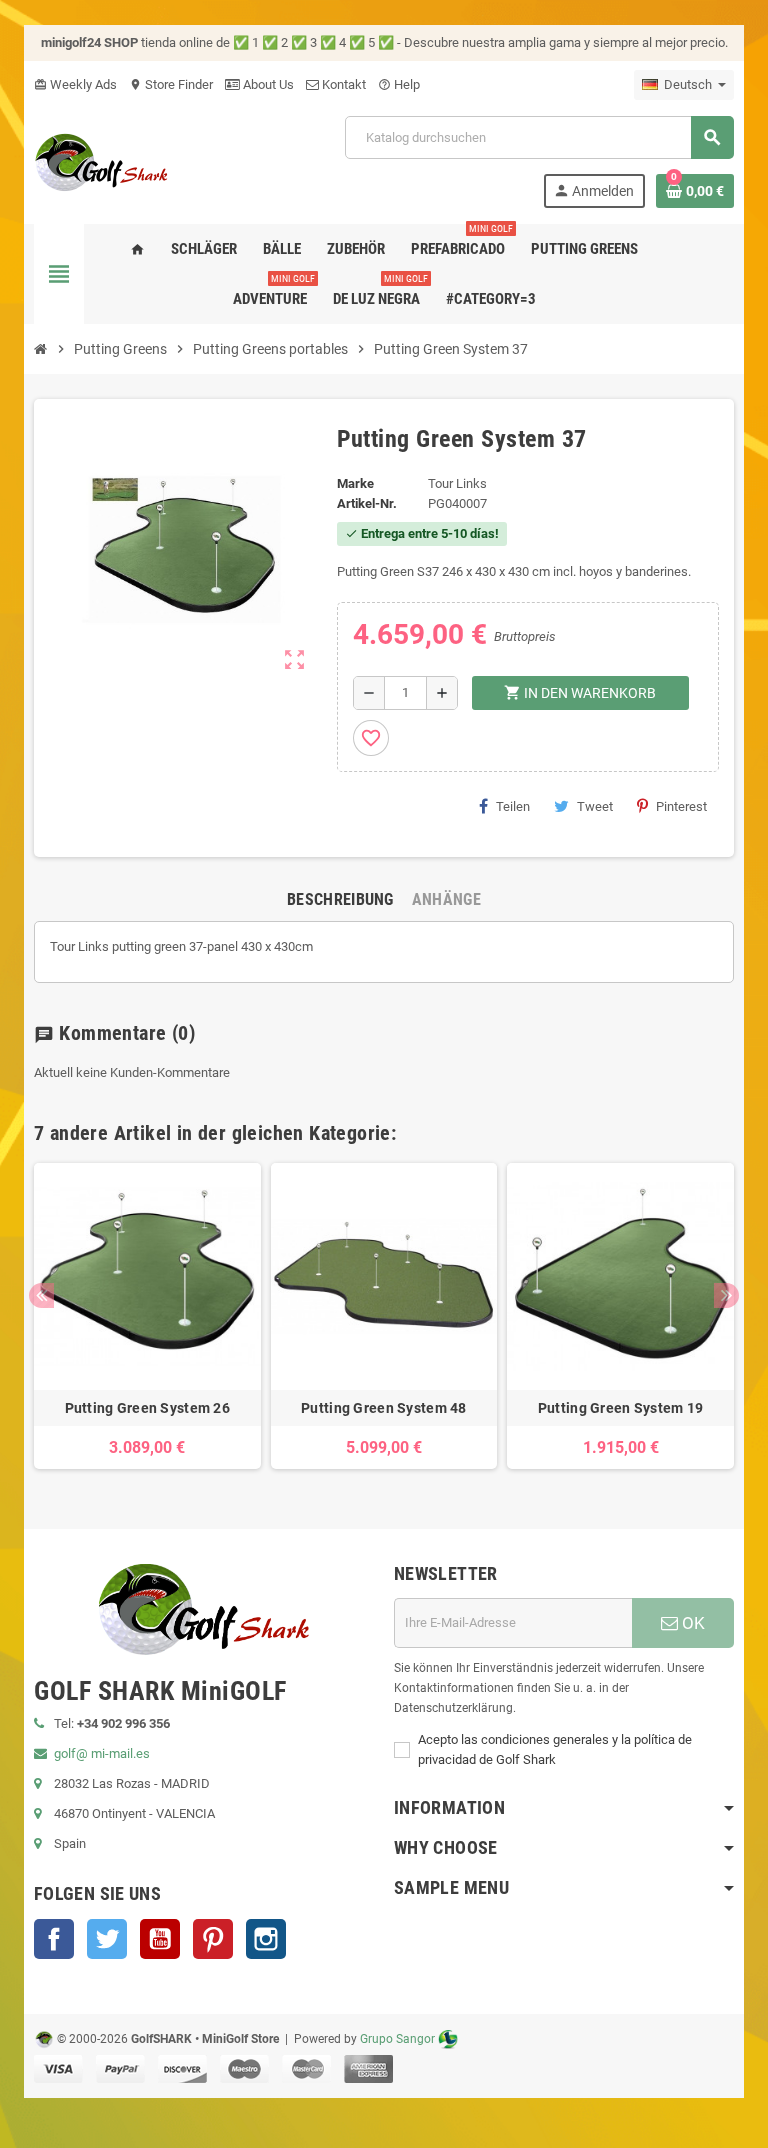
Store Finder (171, 84)
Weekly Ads (75, 84)
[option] (147, 1316)
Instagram (266, 1939)
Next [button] (726, 1295)
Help (399, 84)
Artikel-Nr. (367, 503)
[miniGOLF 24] (101, 160)
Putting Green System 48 (383, 1408)
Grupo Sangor (397, 2039)
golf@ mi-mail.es (102, 1753)
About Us (267, 84)
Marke (355, 483)
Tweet (595, 806)
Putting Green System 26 (147, 1408)
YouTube (160, 1939)
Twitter (107, 1939)
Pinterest (681, 806)
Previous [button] (41, 1295)
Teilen (513, 806)
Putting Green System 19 (620, 1408)
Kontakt (342, 84)
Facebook (54, 1939)
